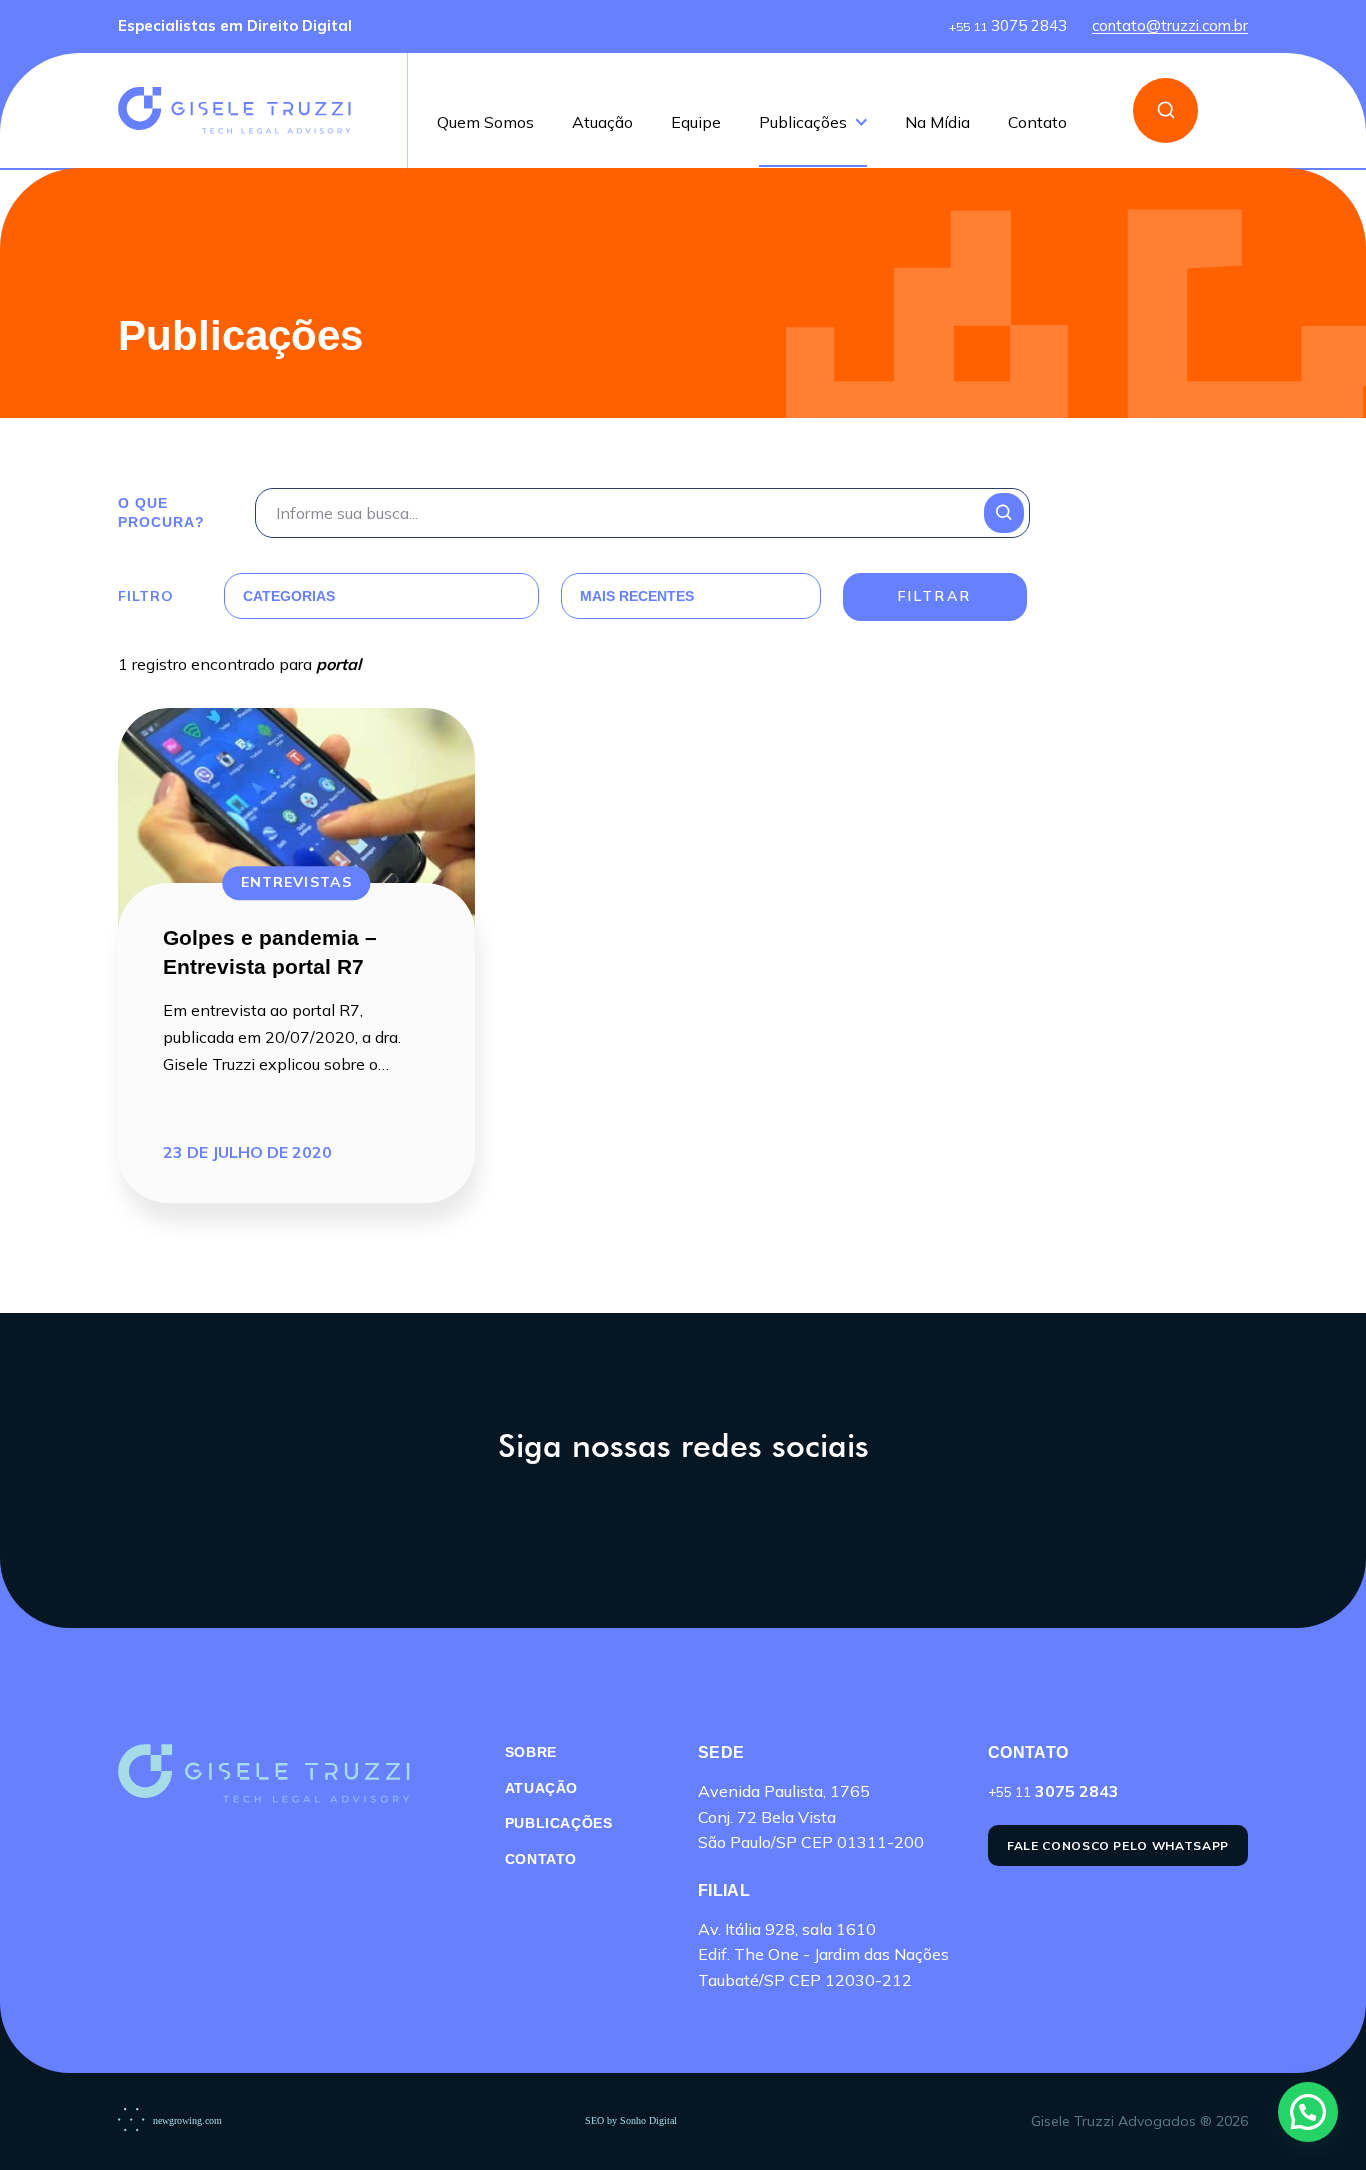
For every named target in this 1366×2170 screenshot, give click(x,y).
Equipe (696, 123)
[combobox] (357, 596)
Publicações (803, 123)
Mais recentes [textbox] (637, 596)
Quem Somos (485, 123)
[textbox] (357, 596)
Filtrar (935, 596)
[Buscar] (1165, 110)
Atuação (602, 123)
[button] (1308, 2112)
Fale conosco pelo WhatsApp (1118, 1845)
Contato (1037, 123)
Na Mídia (937, 123)
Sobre (531, 1752)
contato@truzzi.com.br (1170, 26)
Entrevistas (296, 882)
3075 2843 (1008, 26)
